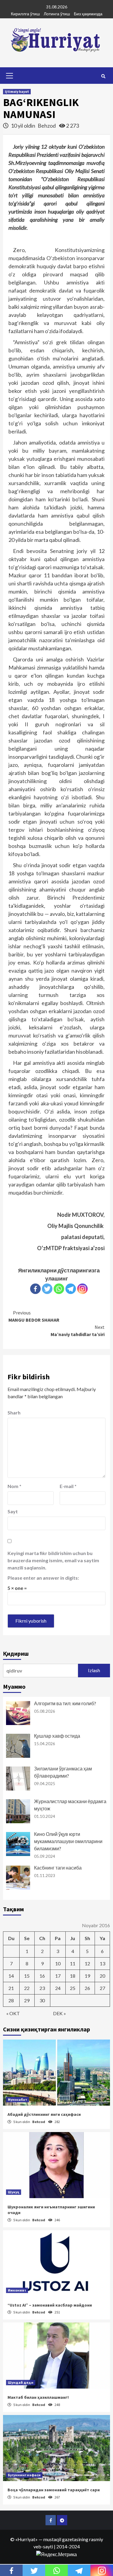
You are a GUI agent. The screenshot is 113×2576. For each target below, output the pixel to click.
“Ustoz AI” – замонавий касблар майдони (50, 2305)
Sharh (14, 1413)
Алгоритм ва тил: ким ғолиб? (65, 1703)
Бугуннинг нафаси (24, 2475)
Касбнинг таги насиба (58, 1868)
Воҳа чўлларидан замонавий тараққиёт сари (54, 2490)
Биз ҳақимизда (88, 14)
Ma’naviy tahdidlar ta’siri (78, 1331)
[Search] (103, 76)
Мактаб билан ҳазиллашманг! (38, 2397)
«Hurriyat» (27, 2539)
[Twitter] (47, 1289)
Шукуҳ (14, 2192)
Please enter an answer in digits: (43, 1578)
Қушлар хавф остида (57, 1736)
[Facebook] (35, 1289)
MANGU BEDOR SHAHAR (34, 1316)
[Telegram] (71, 1289)
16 (42, 1976)
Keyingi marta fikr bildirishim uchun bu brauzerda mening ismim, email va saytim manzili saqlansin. (53, 1560)
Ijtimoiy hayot (17, 91)
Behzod (47, 126)
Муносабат (17, 2099)
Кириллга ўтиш (25, 14)
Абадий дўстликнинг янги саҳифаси (44, 2114)
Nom (14, 1486)
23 (42, 1988)
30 (42, 2000)
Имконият (17, 2290)
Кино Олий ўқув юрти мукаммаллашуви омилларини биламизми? (68, 1841)
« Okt (13, 2013)
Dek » (60, 2013)
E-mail (68, 1486)
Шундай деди (21, 2382)
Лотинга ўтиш (57, 14)
